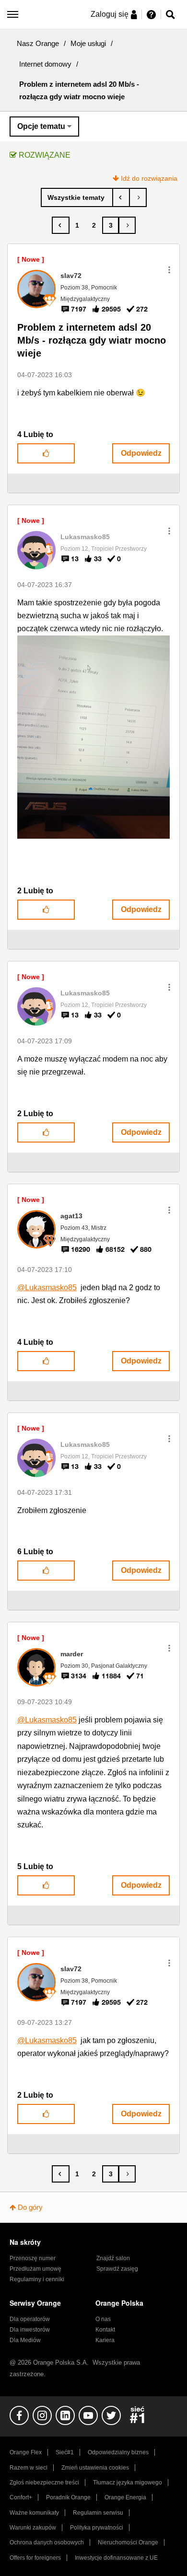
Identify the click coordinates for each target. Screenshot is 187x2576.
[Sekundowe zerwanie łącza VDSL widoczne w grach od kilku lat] (121, 197)
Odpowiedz (141, 453)
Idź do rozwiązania (149, 178)
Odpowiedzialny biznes (118, 2452)
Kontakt (105, 2330)
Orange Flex (26, 2452)
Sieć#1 (65, 2452)
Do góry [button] (30, 2207)
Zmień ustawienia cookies (95, 2468)
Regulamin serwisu (98, 2513)
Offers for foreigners (35, 2558)
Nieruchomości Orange (128, 2542)
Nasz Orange (38, 43)
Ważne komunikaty (34, 2513)
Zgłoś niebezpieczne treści (44, 2483)
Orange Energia (125, 2497)
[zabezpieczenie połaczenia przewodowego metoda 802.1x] (138, 197)
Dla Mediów (25, 2340)
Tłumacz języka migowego (128, 2483)
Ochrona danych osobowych (47, 2542)
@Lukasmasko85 (47, 1288)
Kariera (105, 2340)
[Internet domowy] (77, 197)
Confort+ (21, 2497)
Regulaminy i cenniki (37, 2279)
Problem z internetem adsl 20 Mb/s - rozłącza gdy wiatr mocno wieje (92, 340)
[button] (169, 270)
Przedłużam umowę (35, 2269)
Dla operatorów (30, 2319)
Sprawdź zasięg (117, 2269)
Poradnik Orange (68, 2497)
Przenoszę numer (33, 2258)
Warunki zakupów (33, 2528)
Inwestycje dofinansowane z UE (116, 2558)
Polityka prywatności (97, 2528)
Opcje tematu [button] (41, 126)
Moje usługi (88, 43)
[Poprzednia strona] (61, 225)
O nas (103, 2319)
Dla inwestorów (30, 2330)
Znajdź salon (113, 2258)
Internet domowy (45, 64)
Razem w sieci (29, 2468)
